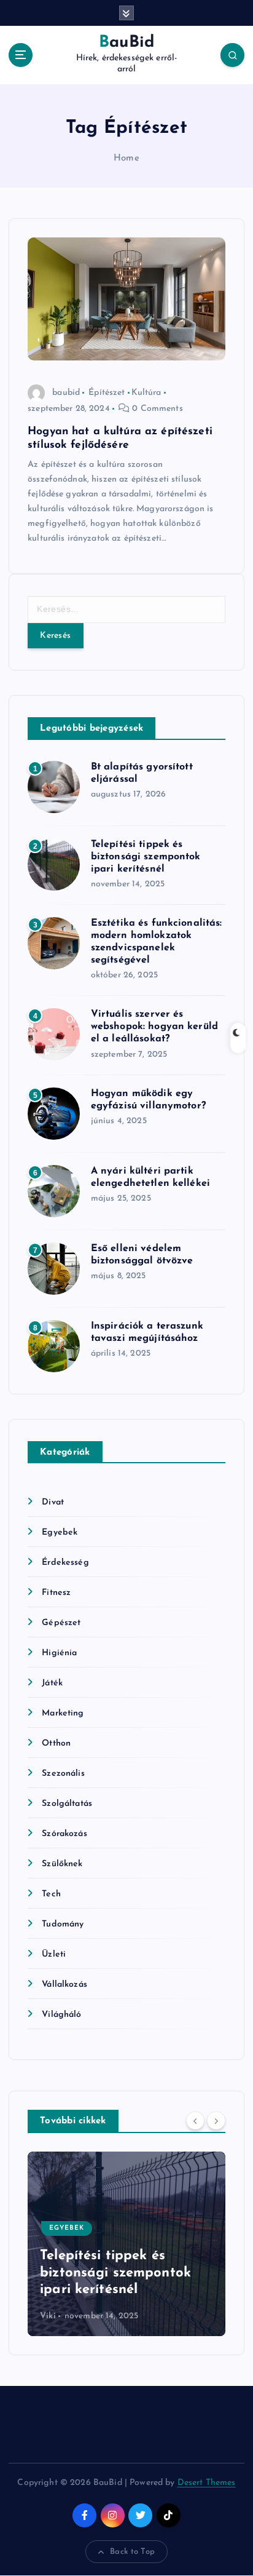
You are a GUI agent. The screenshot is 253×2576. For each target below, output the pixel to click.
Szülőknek (62, 1864)
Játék (52, 1683)
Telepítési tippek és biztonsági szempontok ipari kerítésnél (146, 857)
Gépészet (61, 1623)
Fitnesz (56, 1593)
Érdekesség (65, 1563)
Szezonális (63, 1774)
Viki (50, 2316)
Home (126, 158)
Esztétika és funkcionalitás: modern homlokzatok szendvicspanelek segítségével (117, 2256)
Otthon (56, 1743)
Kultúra (146, 393)
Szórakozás (64, 1834)
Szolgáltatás (67, 1804)
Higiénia (59, 1653)
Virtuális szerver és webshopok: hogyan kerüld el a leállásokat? (154, 1027)
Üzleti (54, 1954)
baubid (66, 393)
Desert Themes (207, 2483)
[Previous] (195, 2120)
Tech (51, 1894)
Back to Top (132, 2552)
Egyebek (60, 1532)
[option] (129, 2244)
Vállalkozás (64, 1985)
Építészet (107, 393)
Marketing (63, 1713)
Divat (53, 1502)
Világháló (61, 2015)
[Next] (216, 2120)
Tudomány (63, 1924)
